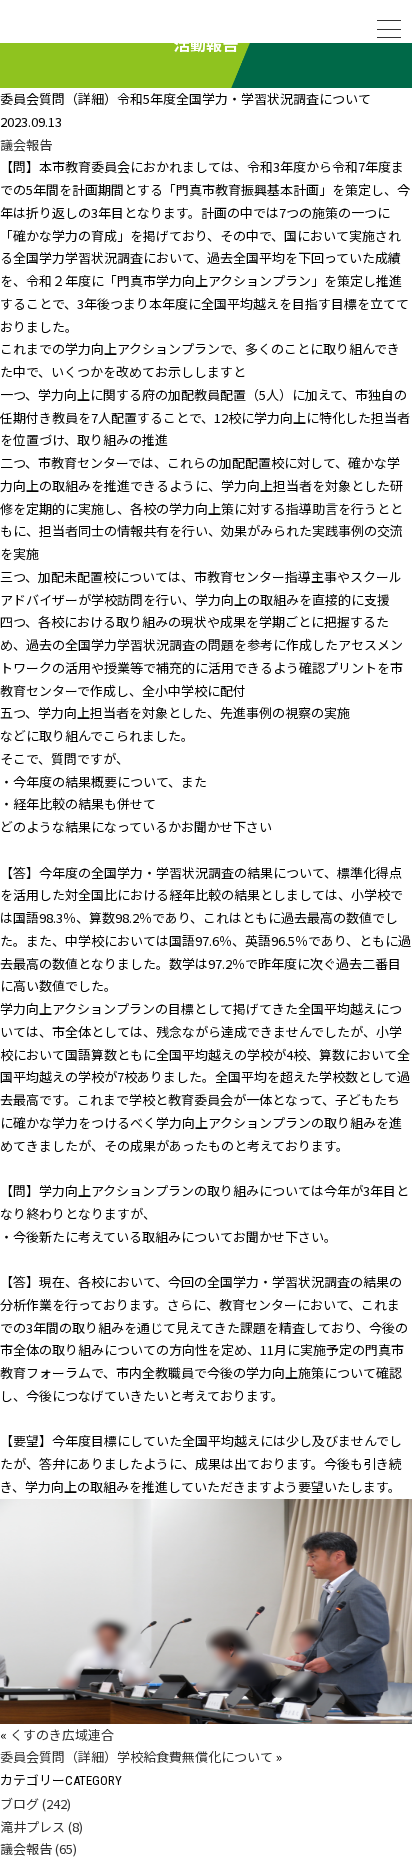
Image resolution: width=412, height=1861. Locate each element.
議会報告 (26, 144)
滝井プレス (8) (41, 1826)
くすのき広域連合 (62, 1734)
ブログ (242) (35, 1803)
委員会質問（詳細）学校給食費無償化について (136, 1756)
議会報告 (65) (38, 1848)
